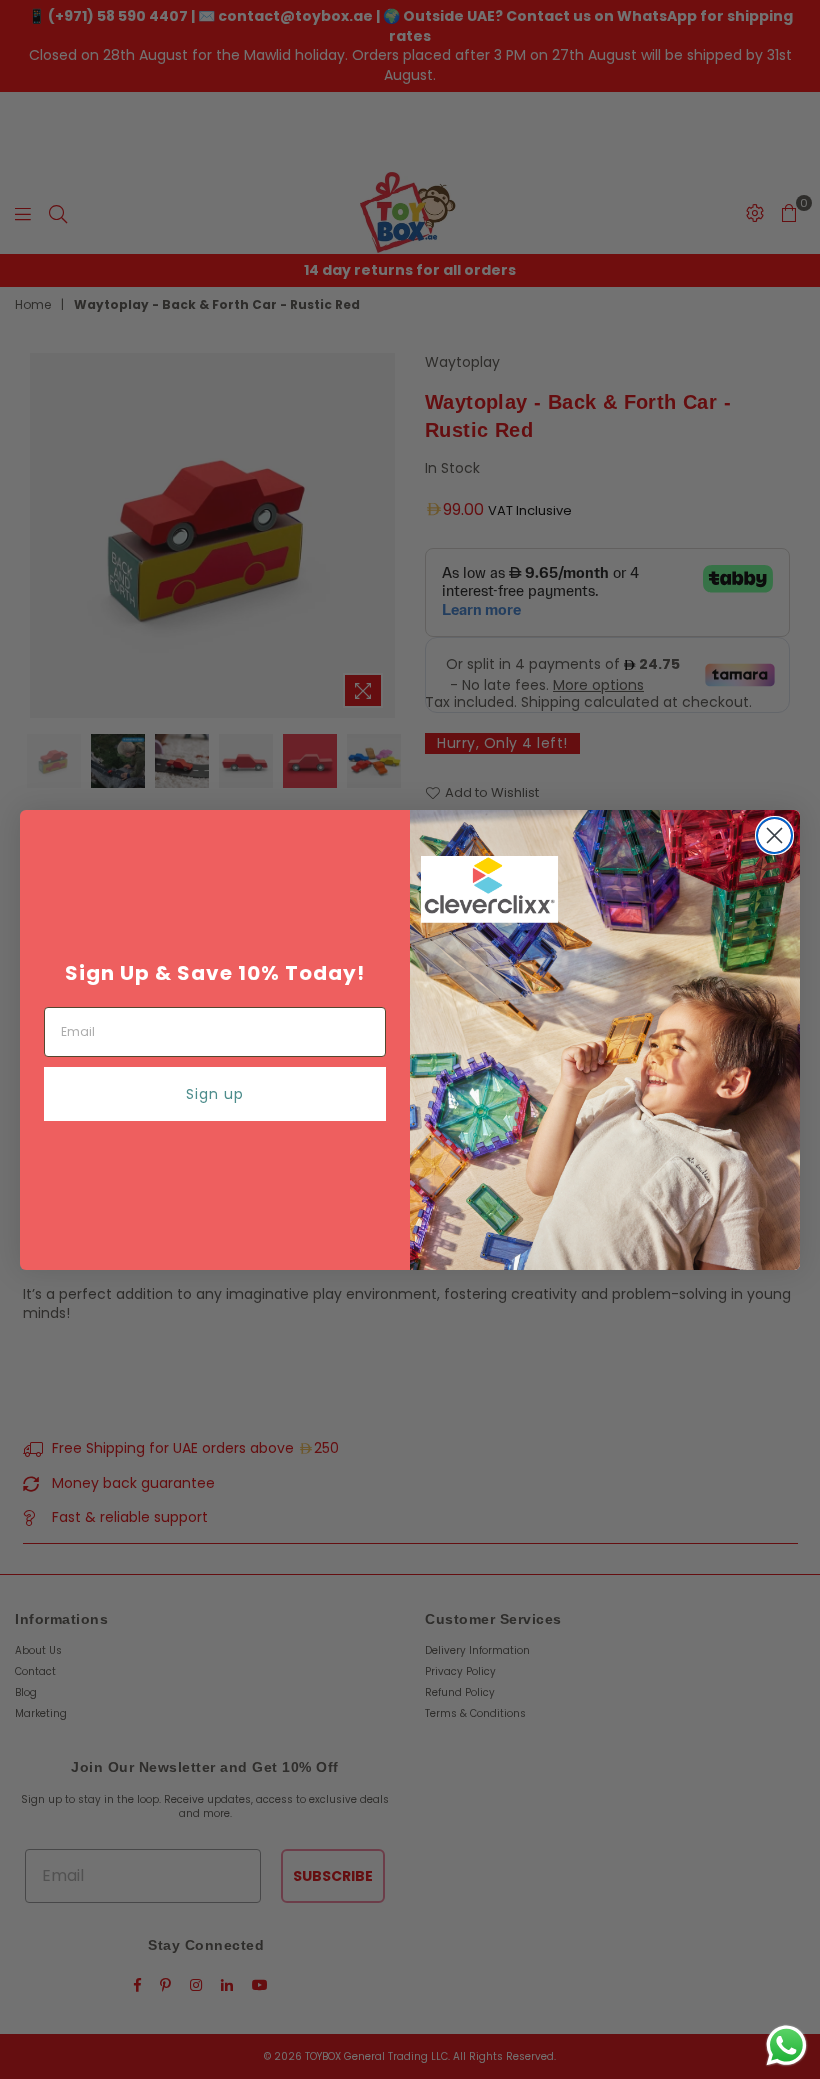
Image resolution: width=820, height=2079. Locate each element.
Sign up (215, 1094)
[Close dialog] (774, 835)
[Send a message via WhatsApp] (786, 2045)
